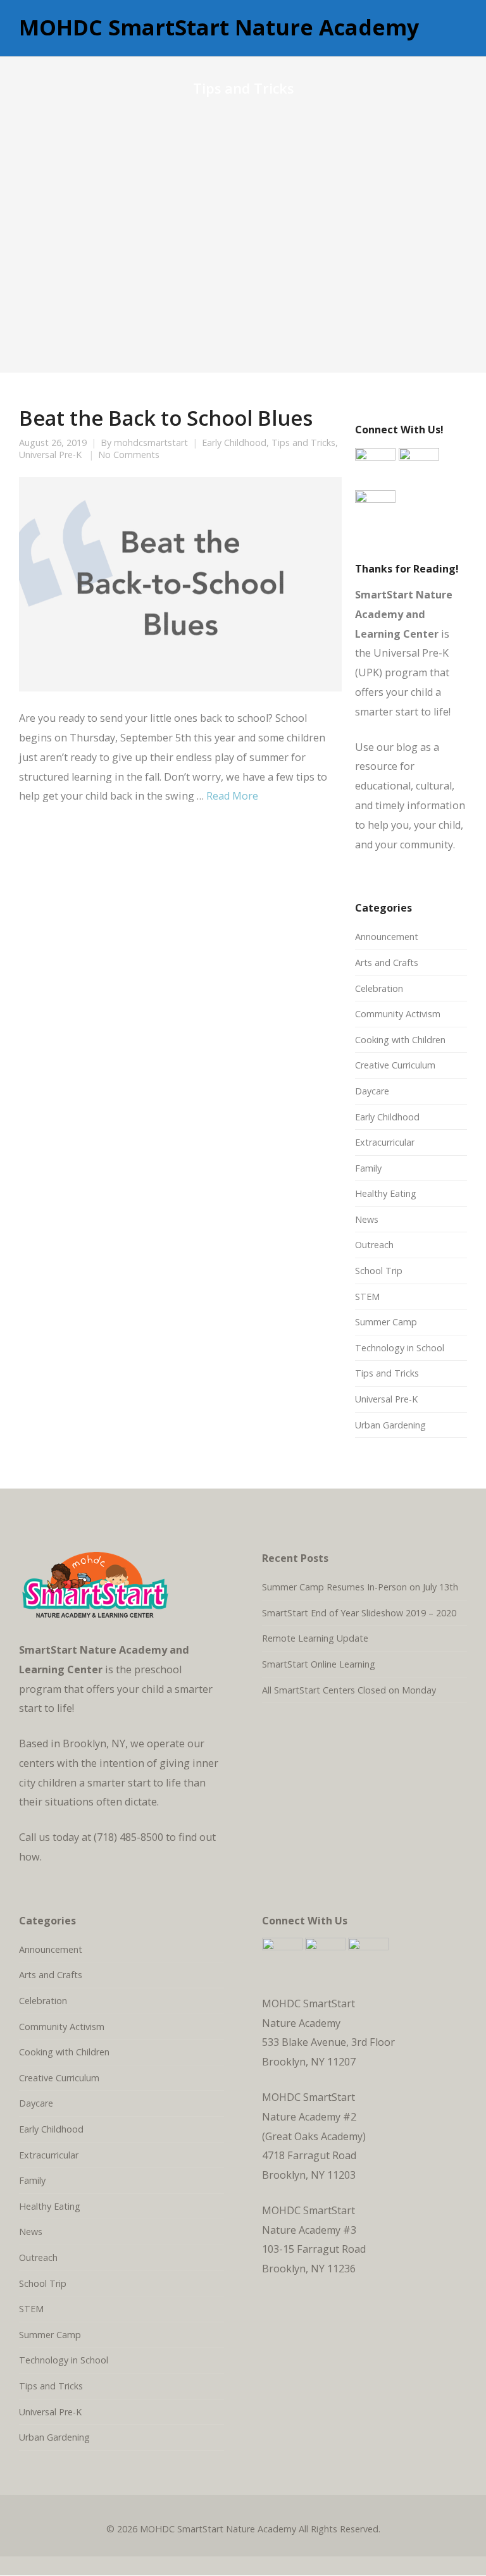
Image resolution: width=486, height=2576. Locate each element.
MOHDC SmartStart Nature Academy (219, 28)
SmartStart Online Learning (319, 1664)
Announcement (387, 937)
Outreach (374, 1245)
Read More (232, 796)
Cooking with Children (400, 1040)
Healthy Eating (386, 1193)
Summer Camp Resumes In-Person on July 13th (360, 1587)
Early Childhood (234, 443)
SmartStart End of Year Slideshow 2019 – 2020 (359, 1613)
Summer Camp (386, 1322)
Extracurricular (385, 1142)
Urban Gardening (390, 1425)
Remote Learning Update (315, 1638)
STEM (367, 1297)
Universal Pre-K (50, 455)
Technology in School (400, 1348)
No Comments (129, 455)
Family (368, 1168)
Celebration (379, 988)
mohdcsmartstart (151, 443)
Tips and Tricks (303, 443)
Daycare (372, 1091)
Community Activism (398, 1014)
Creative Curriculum (395, 1065)
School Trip (379, 1271)
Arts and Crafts (387, 963)
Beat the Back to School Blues (166, 418)
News (367, 1219)
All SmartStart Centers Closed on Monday (349, 1690)
